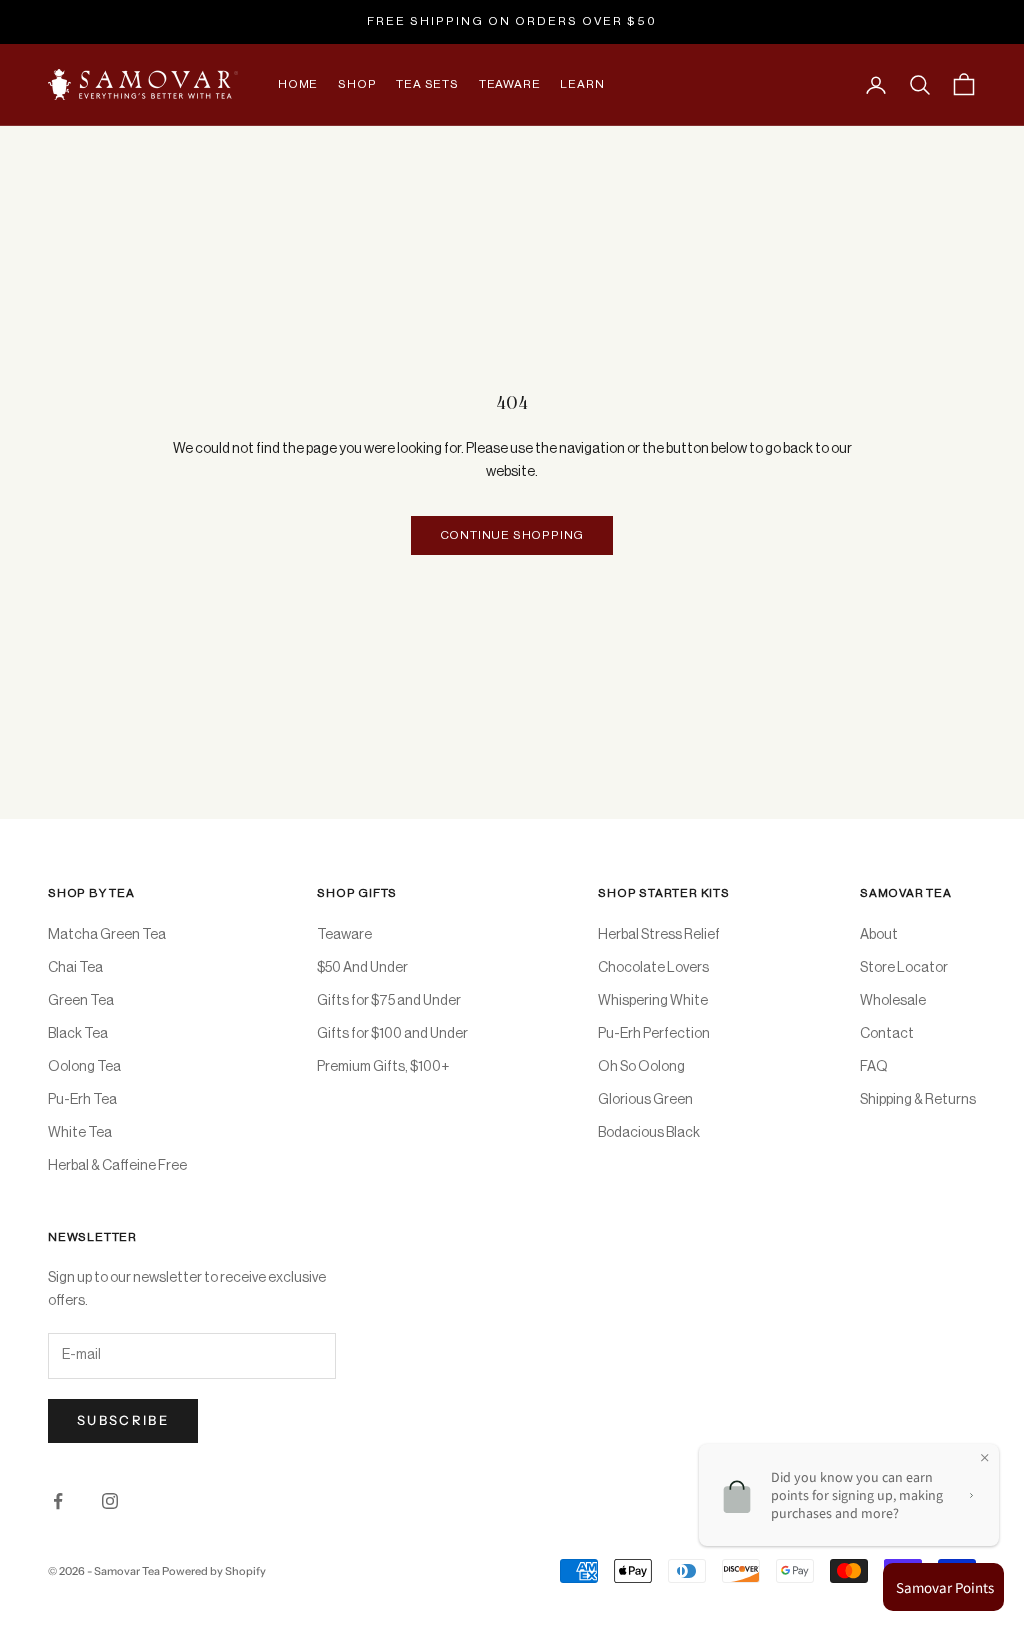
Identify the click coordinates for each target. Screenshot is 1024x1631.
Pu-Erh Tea (82, 1100)
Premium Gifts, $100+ (383, 1067)
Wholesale (893, 1001)
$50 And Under (362, 968)
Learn (582, 84)
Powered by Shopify (214, 1571)
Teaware (510, 84)
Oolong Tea (84, 1067)
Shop (357, 84)
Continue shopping (512, 535)
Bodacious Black (649, 1133)
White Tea (80, 1133)
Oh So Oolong (641, 1067)
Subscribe (123, 1420)
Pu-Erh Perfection (654, 1034)
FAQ (874, 1067)
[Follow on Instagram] (110, 1501)
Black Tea (78, 1034)
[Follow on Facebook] (58, 1501)
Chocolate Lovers (653, 968)
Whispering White (653, 1001)
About (879, 935)
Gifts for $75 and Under (389, 1001)
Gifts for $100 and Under (392, 1034)
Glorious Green (645, 1100)
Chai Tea (75, 968)
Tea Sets (427, 84)
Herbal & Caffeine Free (117, 1166)
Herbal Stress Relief (659, 935)
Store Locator (904, 968)
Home (298, 84)
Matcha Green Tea (107, 935)
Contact (887, 1034)
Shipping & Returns (918, 1100)
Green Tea (81, 1001)
